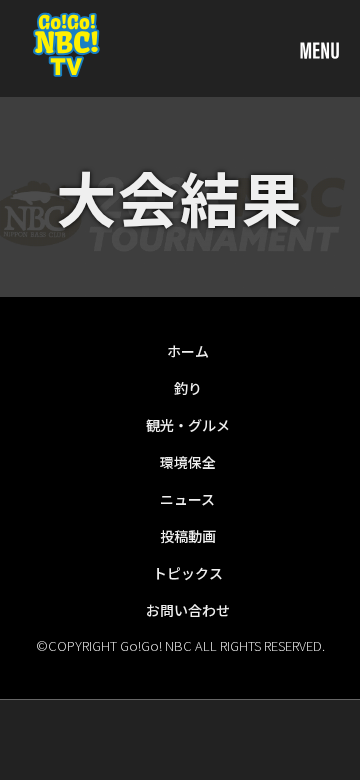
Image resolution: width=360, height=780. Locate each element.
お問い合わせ (188, 610)
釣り (188, 388)
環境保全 (188, 462)
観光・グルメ (188, 425)
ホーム (188, 351)
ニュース (187, 499)
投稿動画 (188, 536)
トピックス (188, 573)
